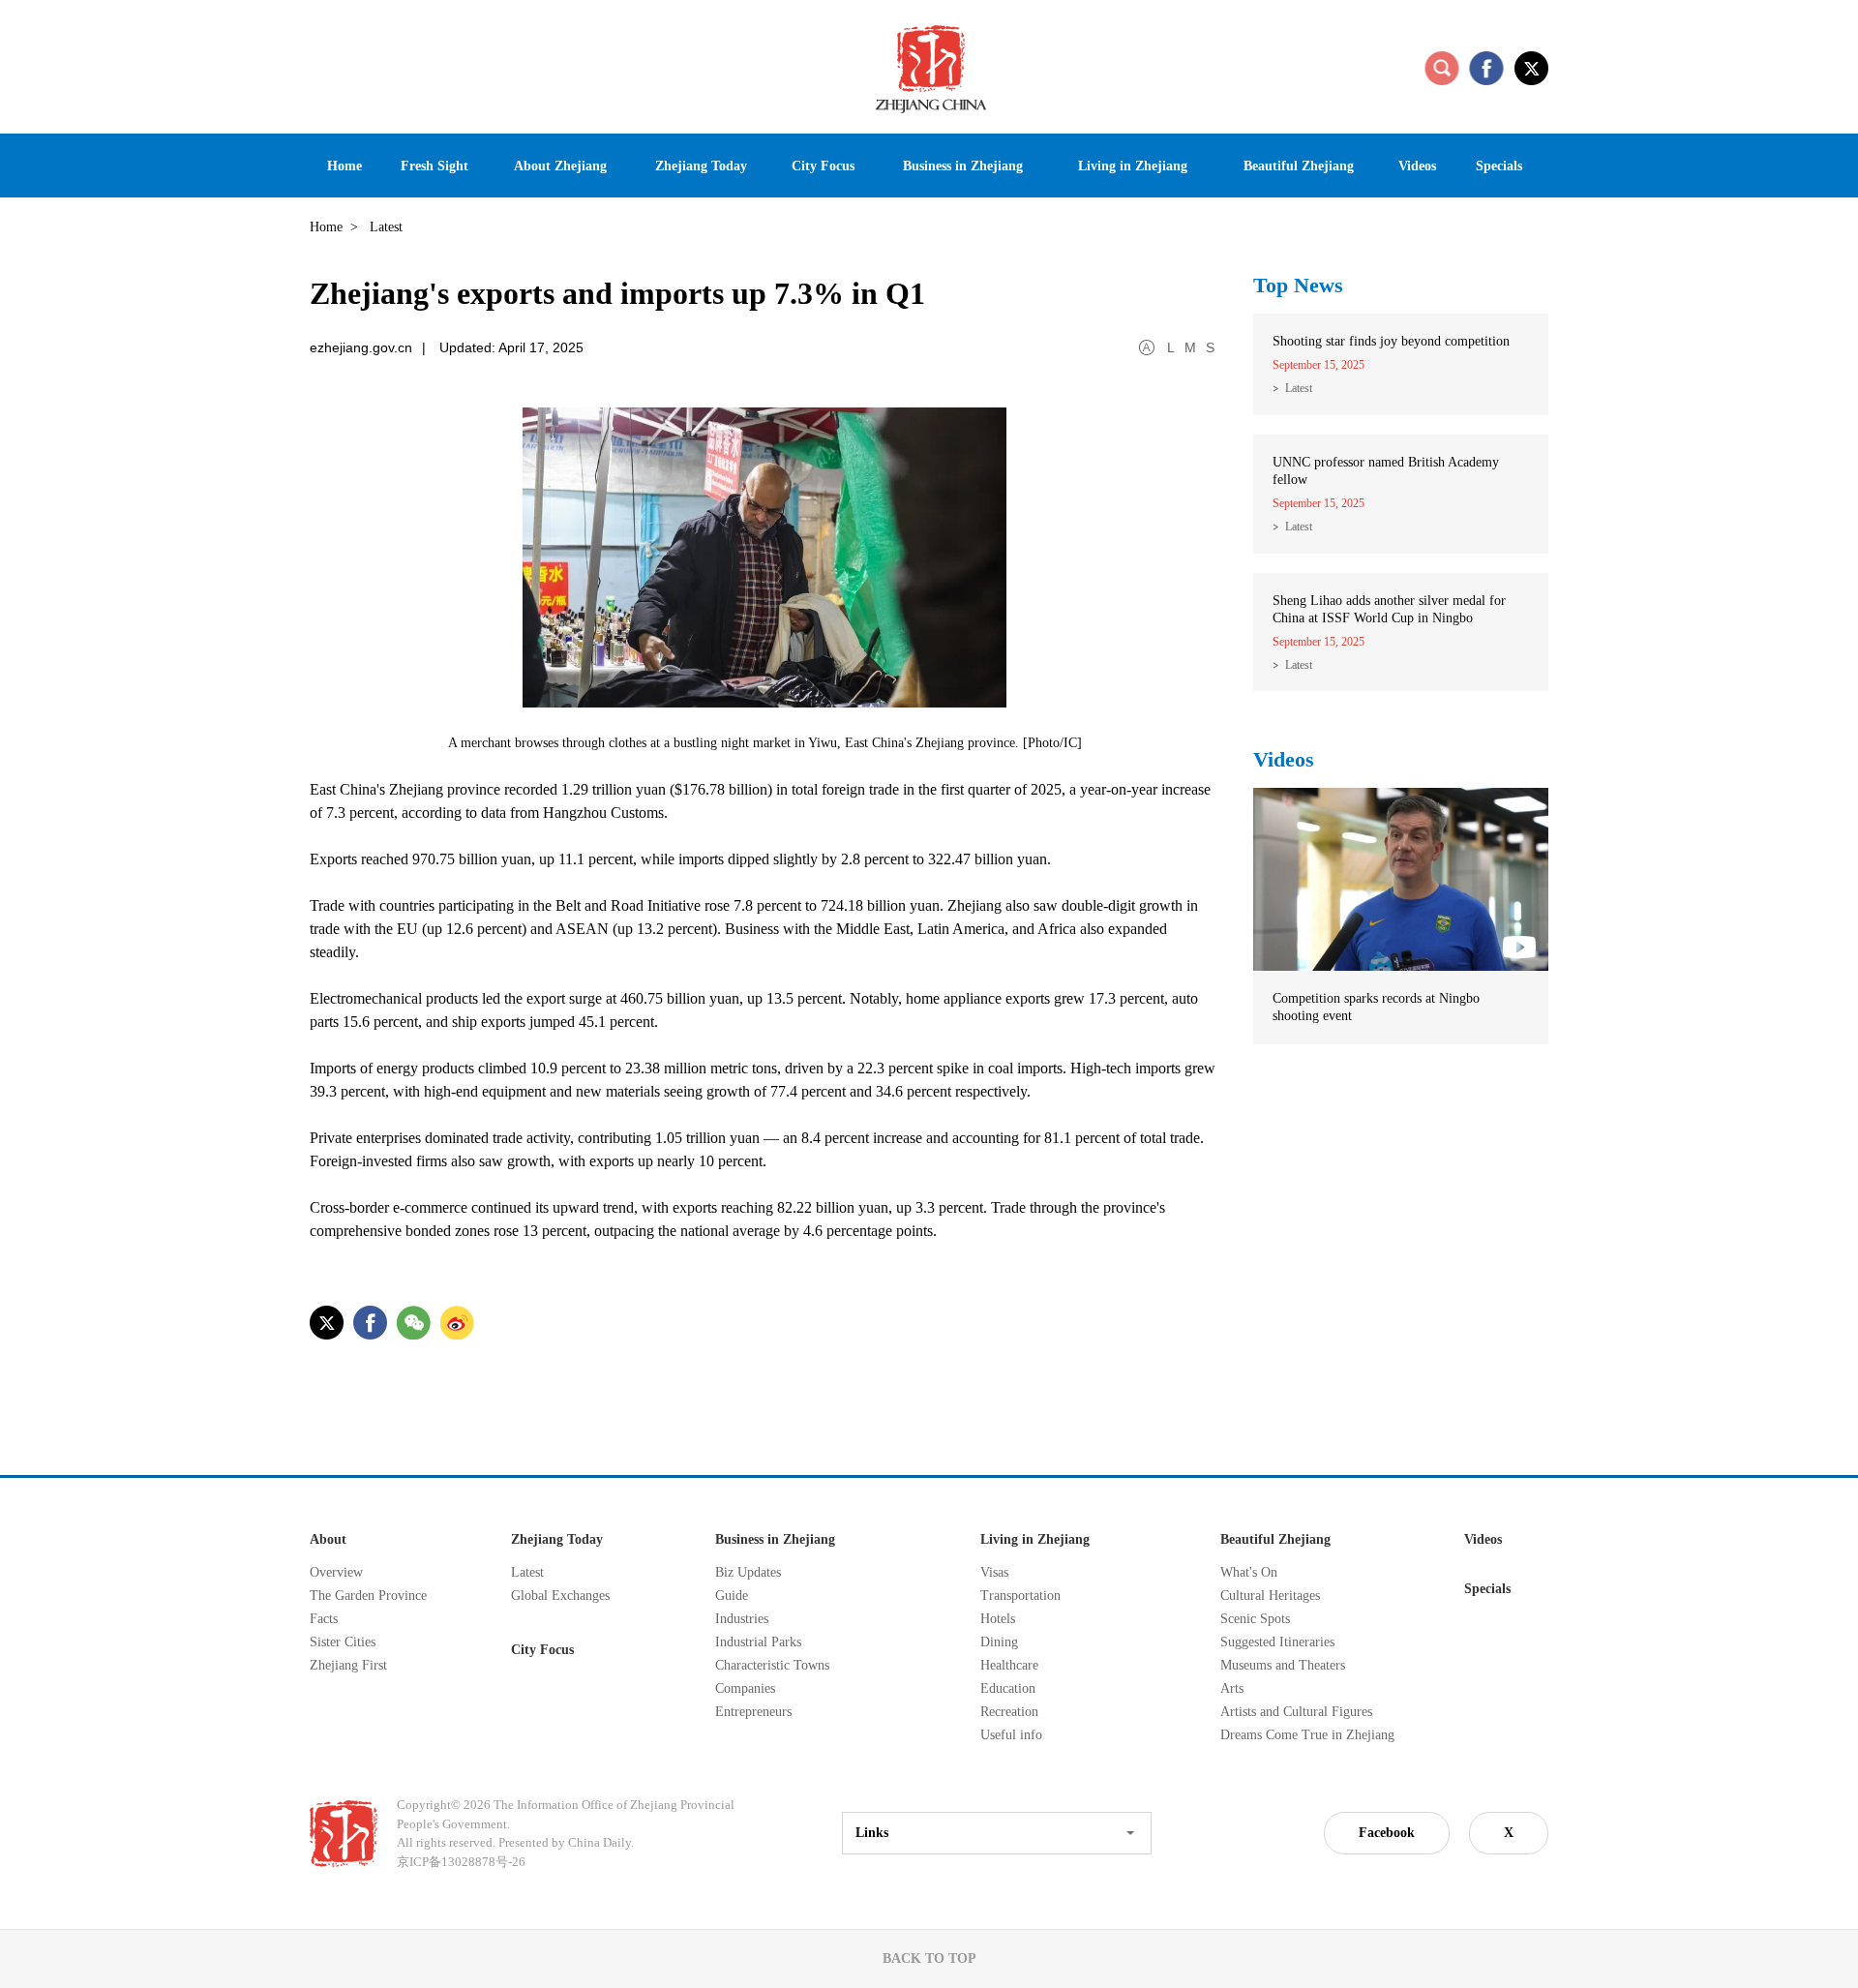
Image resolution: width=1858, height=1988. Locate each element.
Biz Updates (748, 1572)
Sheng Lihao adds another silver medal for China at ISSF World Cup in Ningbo (1389, 609)
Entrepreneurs (753, 1712)
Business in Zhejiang (775, 1539)
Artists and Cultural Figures (1296, 1712)
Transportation (1020, 1596)
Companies (745, 1688)
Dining (999, 1642)
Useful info (1011, 1735)
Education (1008, 1688)
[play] (1401, 797)
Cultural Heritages (1270, 1596)
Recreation (1009, 1712)
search (1442, 68)
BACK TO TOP (929, 1958)
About (328, 1539)
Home (326, 227)
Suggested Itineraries (1277, 1642)
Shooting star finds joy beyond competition (1391, 341)
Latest (1299, 388)
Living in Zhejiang (1035, 1539)
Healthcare (1009, 1665)
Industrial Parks (758, 1642)
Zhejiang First (348, 1665)
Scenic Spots (1255, 1619)
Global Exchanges (560, 1596)
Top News (1298, 285)
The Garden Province (368, 1596)
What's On (1249, 1572)
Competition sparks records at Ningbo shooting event (1376, 1007)
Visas (994, 1572)
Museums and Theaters (1283, 1665)
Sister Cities (343, 1642)
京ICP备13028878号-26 (461, 1862)
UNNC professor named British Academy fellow (1386, 471)
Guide (732, 1596)
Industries (742, 1619)
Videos (1284, 759)
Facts (324, 1619)
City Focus (542, 1650)
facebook (1486, 68)
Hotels (998, 1619)
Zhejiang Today (557, 1539)
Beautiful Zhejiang (1275, 1539)
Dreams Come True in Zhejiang (1307, 1735)
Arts (1232, 1688)
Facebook (1387, 1833)
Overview (336, 1572)
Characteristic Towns (772, 1665)
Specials (1487, 1589)
